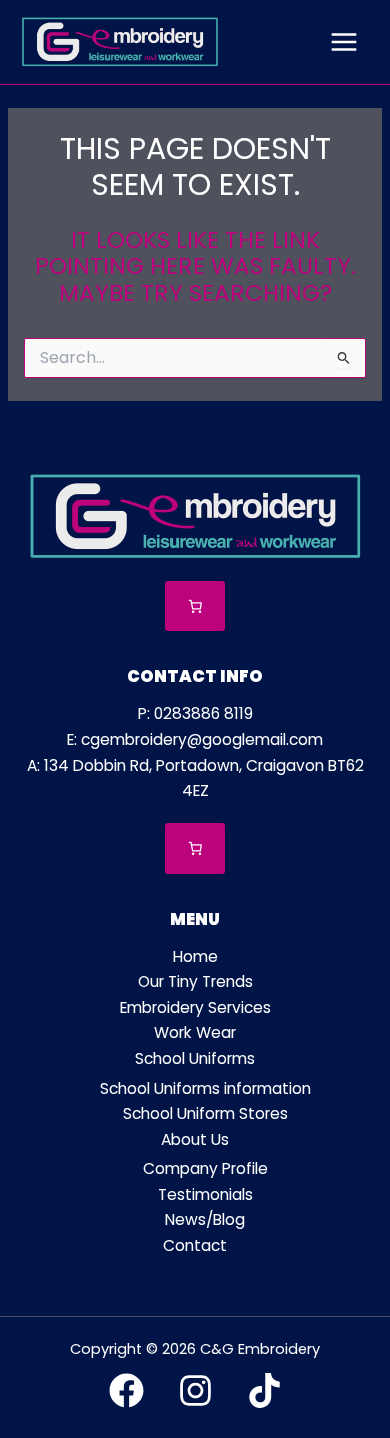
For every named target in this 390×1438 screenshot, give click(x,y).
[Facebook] (126, 1390)
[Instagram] (195, 1390)
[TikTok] (264, 1390)
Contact (195, 1245)
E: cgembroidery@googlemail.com (195, 739)
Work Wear (195, 1032)
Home (195, 956)
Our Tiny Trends (195, 981)
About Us (195, 1139)
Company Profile (205, 1168)
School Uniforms (195, 1058)
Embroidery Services (195, 1007)
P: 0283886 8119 (195, 713)
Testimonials (205, 1194)
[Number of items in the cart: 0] (195, 606)
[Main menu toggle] (344, 42)
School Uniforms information (205, 1088)
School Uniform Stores (205, 1113)
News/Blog (205, 1219)
